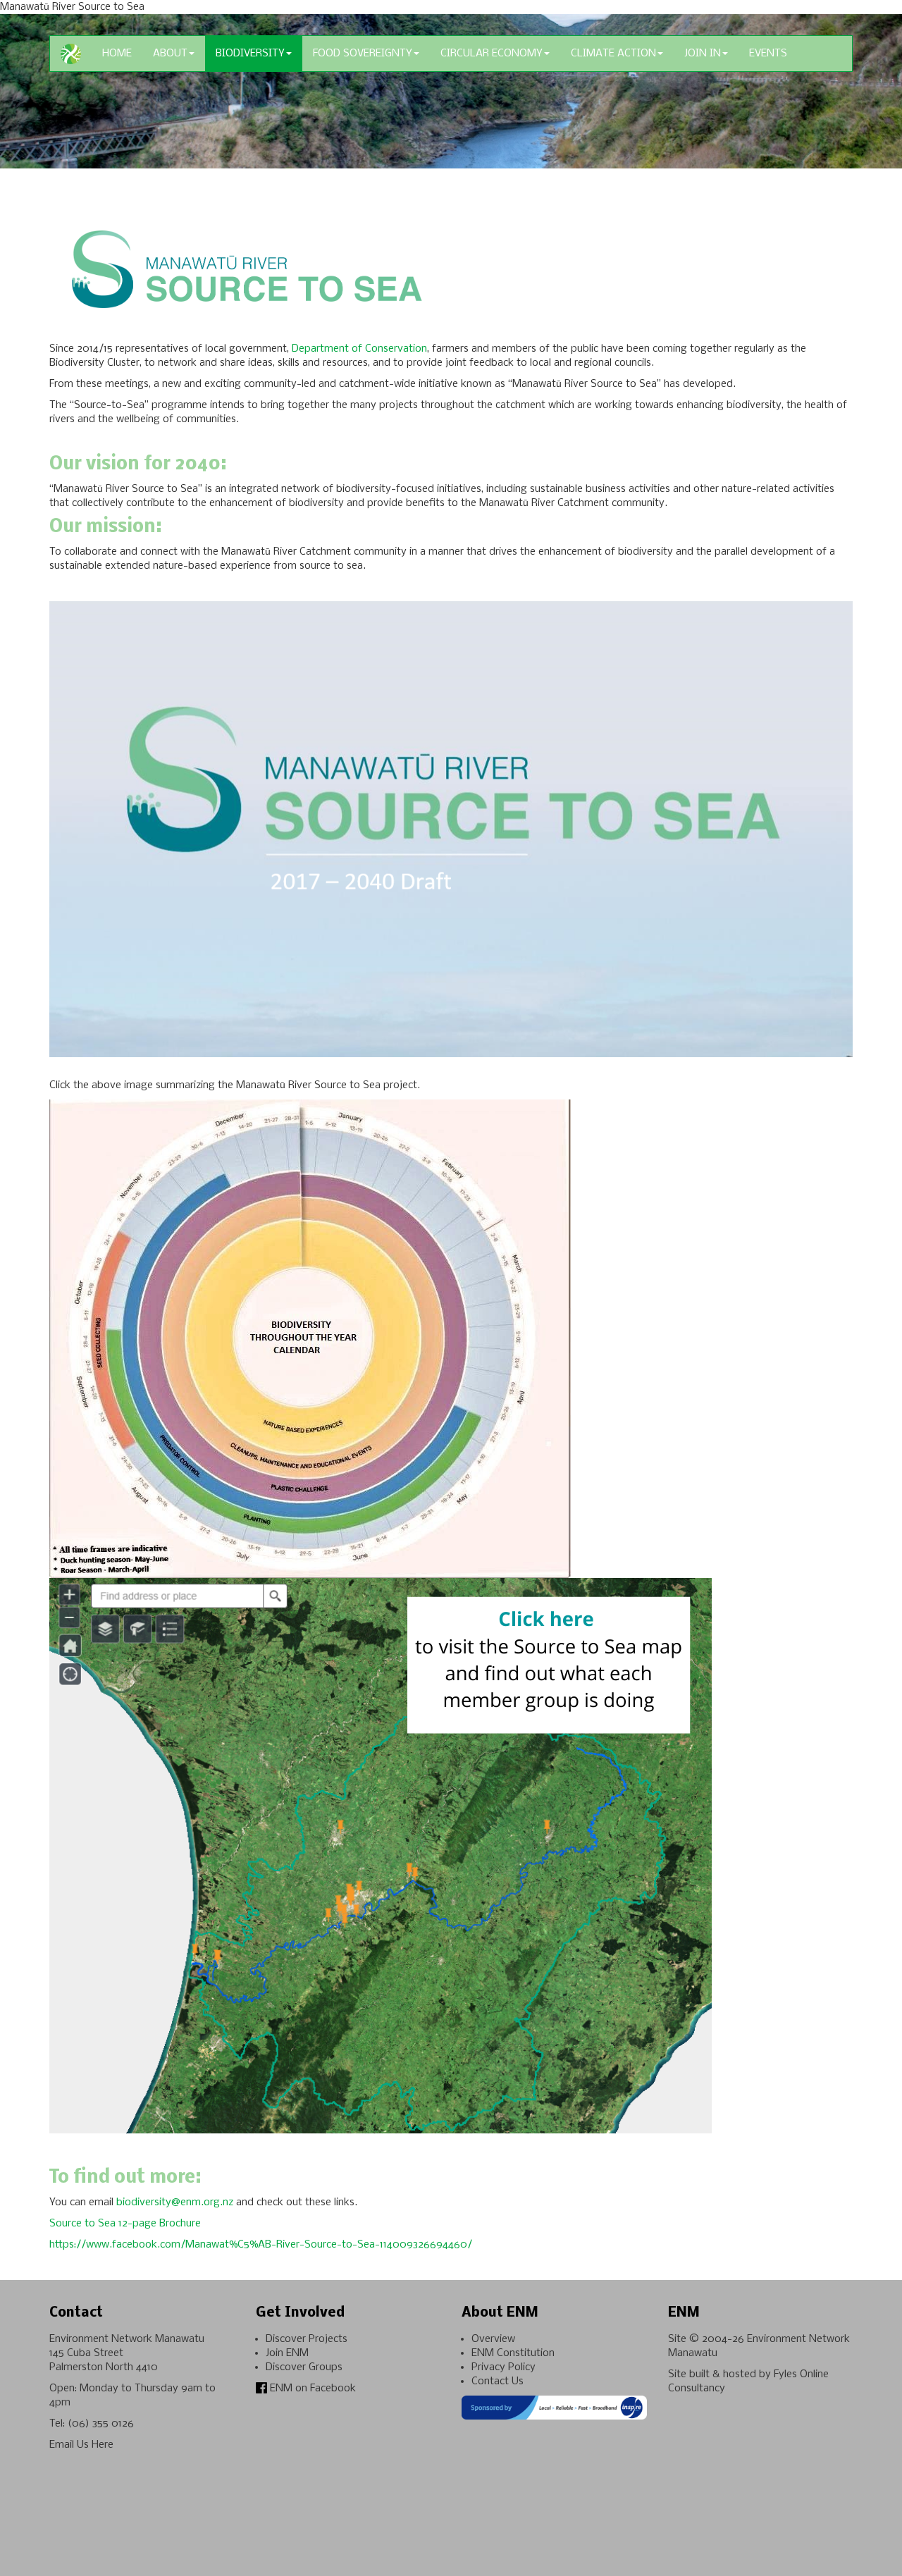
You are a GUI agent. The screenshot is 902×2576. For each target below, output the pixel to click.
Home (117, 54)
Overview (493, 2339)
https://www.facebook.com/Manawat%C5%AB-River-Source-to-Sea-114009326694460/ (261, 2245)
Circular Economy (492, 54)
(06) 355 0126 (101, 2424)
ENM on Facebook (311, 2389)
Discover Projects (307, 2339)
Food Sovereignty (363, 54)
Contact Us (498, 2381)
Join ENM (287, 2353)
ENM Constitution (513, 2353)
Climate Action (613, 54)
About (170, 54)
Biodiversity (250, 54)
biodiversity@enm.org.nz (175, 2202)
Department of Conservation (359, 349)
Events (768, 54)
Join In (703, 54)
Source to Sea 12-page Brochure (125, 2224)
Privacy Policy (503, 2367)
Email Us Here (81, 2445)
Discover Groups (304, 2367)
